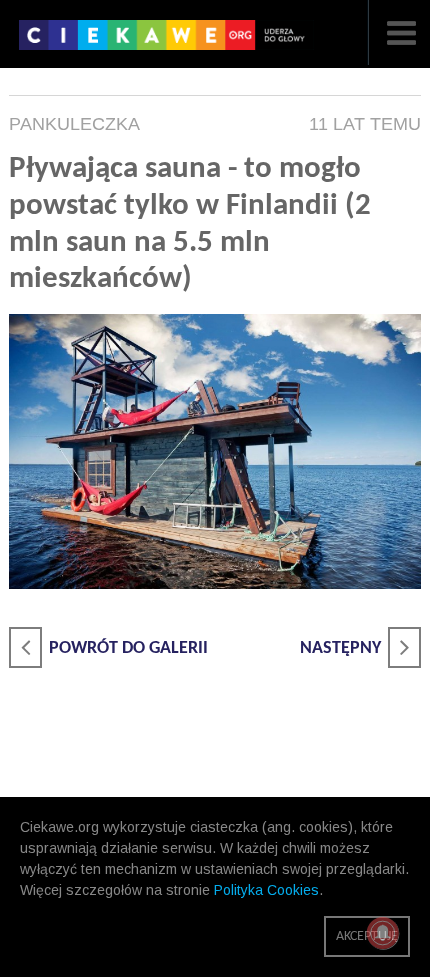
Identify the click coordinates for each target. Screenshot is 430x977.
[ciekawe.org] (166, 42)
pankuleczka (74, 124)
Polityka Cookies (266, 890)
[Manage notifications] (383, 933)
